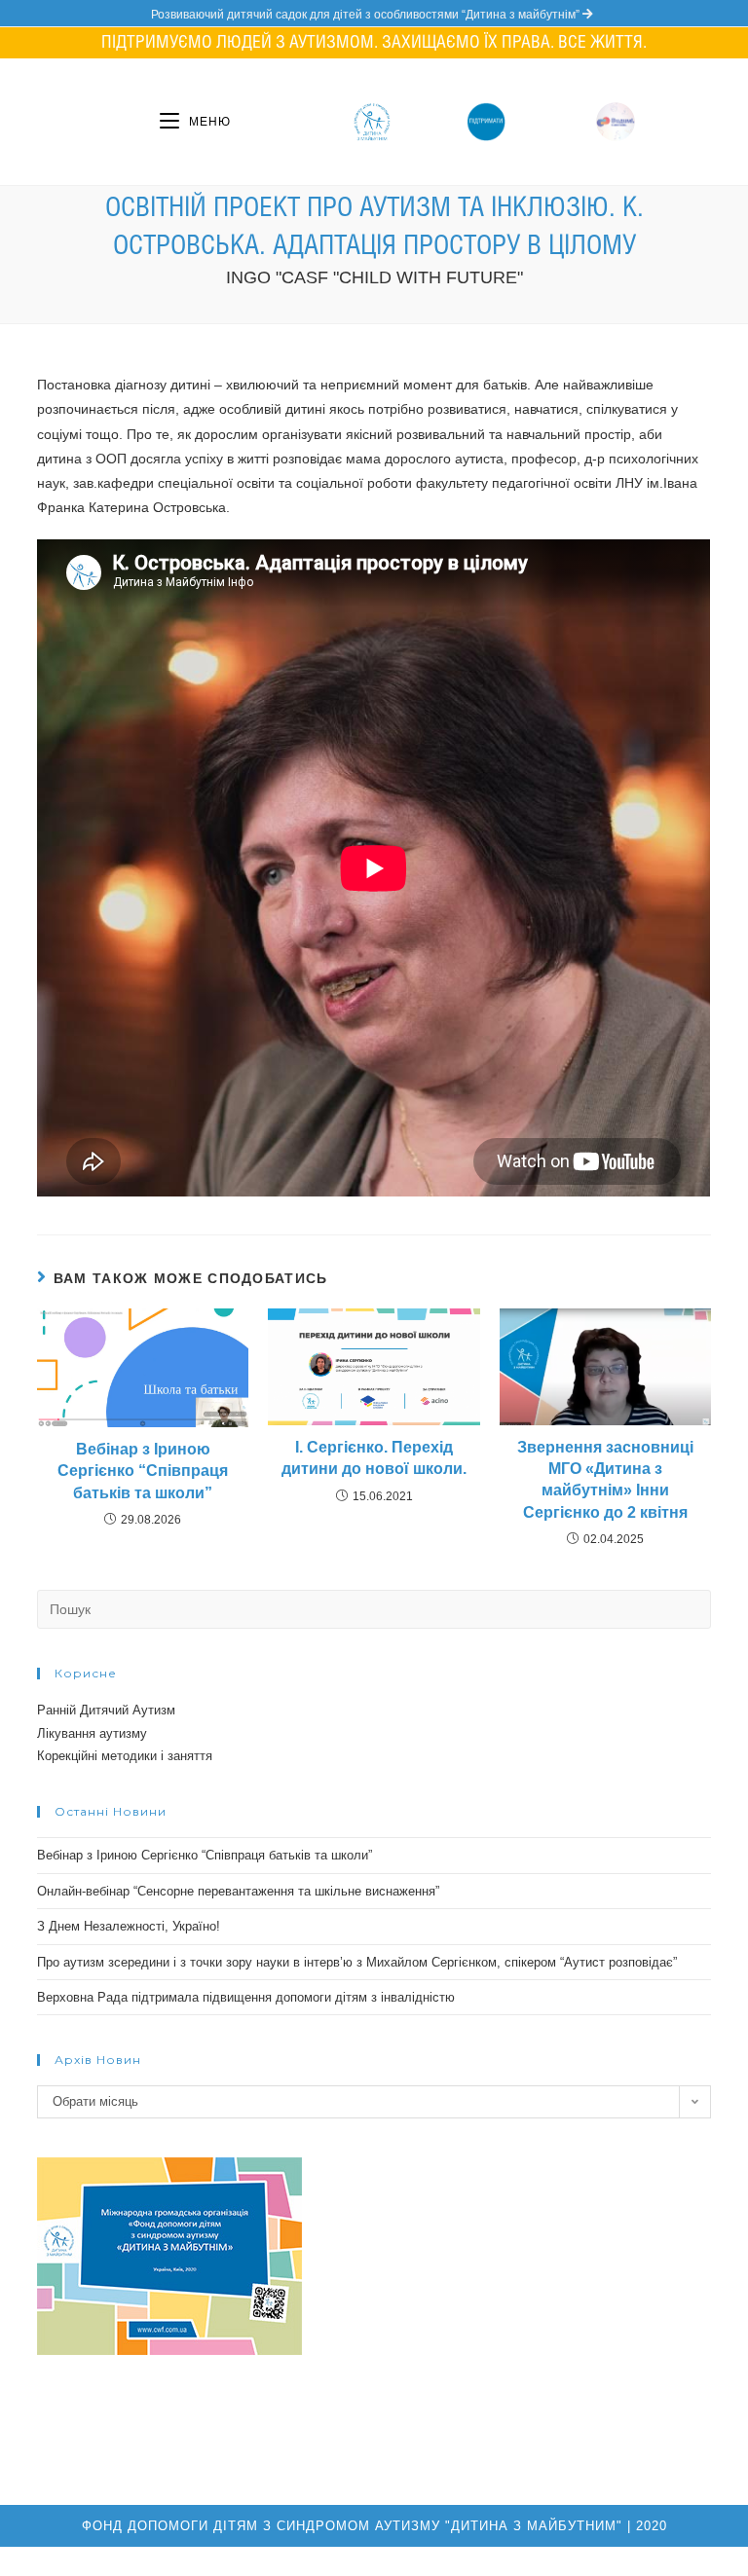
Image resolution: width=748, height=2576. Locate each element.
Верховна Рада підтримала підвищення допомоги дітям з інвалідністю (246, 1997)
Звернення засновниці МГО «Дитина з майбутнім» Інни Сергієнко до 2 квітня (605, 1480)
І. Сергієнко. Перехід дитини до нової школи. (374, 1458)
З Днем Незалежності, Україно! (129, 1926)
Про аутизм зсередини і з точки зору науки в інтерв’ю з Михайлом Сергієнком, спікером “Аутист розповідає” (357, 1962)
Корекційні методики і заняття (125, 1756)
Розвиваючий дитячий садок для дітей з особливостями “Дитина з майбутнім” (367, 15)
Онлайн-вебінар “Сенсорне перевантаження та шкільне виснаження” (238, 1891)
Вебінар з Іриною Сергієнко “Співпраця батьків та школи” (143, 1471)
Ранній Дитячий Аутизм (106, 1710)
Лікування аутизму (92, 1733)
